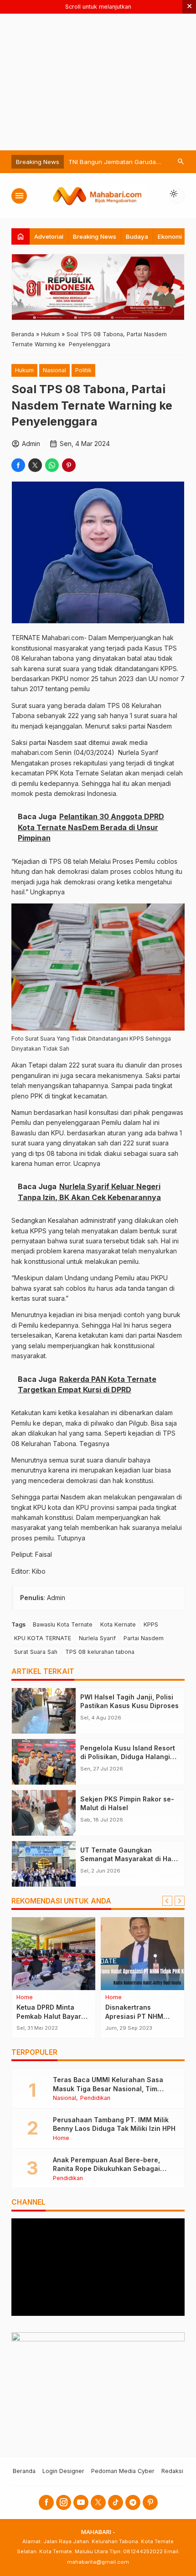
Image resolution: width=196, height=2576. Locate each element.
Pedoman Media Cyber (123, 2471)
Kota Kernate (118, 1624)
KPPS (151, 1624)
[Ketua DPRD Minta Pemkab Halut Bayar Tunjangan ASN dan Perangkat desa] (54, 1954)
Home (25, 1998)
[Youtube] (81, 2502)
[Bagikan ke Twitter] (35, 465)
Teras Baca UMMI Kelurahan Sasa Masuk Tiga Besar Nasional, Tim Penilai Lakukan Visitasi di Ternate (109, 2089)
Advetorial (49, 236)
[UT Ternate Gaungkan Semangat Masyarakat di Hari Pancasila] (44, 1864)
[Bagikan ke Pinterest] (69, 465)
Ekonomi (170, 236)
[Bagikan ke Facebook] (18, 465)
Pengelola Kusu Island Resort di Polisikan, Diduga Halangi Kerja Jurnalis (128, 1757)
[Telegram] (133, 2502)
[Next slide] (180, 1901)
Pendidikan (95, 2098)
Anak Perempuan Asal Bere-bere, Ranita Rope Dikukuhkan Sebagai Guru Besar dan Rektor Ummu (106, 2169)
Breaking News (95, 236)
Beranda (24, 2471)
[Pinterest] (150, 2502)
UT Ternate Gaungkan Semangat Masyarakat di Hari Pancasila (128, 1859)
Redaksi (172, 2471)
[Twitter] (98, 2502)
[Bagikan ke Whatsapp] (52, 465)
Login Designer (63, 2471)
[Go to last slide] (167, 1901)
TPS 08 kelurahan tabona (100, 1652)
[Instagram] (64, 2502)
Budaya (137, 236)
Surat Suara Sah (36, 1652)
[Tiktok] (116, 2502)
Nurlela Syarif (97, 1638)
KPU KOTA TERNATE (43, 1638)
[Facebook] (46, 2502)
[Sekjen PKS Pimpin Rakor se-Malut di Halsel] (44, 1813)
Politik (83, 370)
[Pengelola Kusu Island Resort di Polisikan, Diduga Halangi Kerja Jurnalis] (44, 1762)
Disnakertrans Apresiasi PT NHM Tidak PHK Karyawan (139, 2016)
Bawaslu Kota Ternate (63, 1624)
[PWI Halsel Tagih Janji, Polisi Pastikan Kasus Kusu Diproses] (44, 1711)
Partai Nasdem (144, 1638)
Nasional (54, 370)
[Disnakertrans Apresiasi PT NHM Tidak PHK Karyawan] (142, 1954)
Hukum (24, 370)
